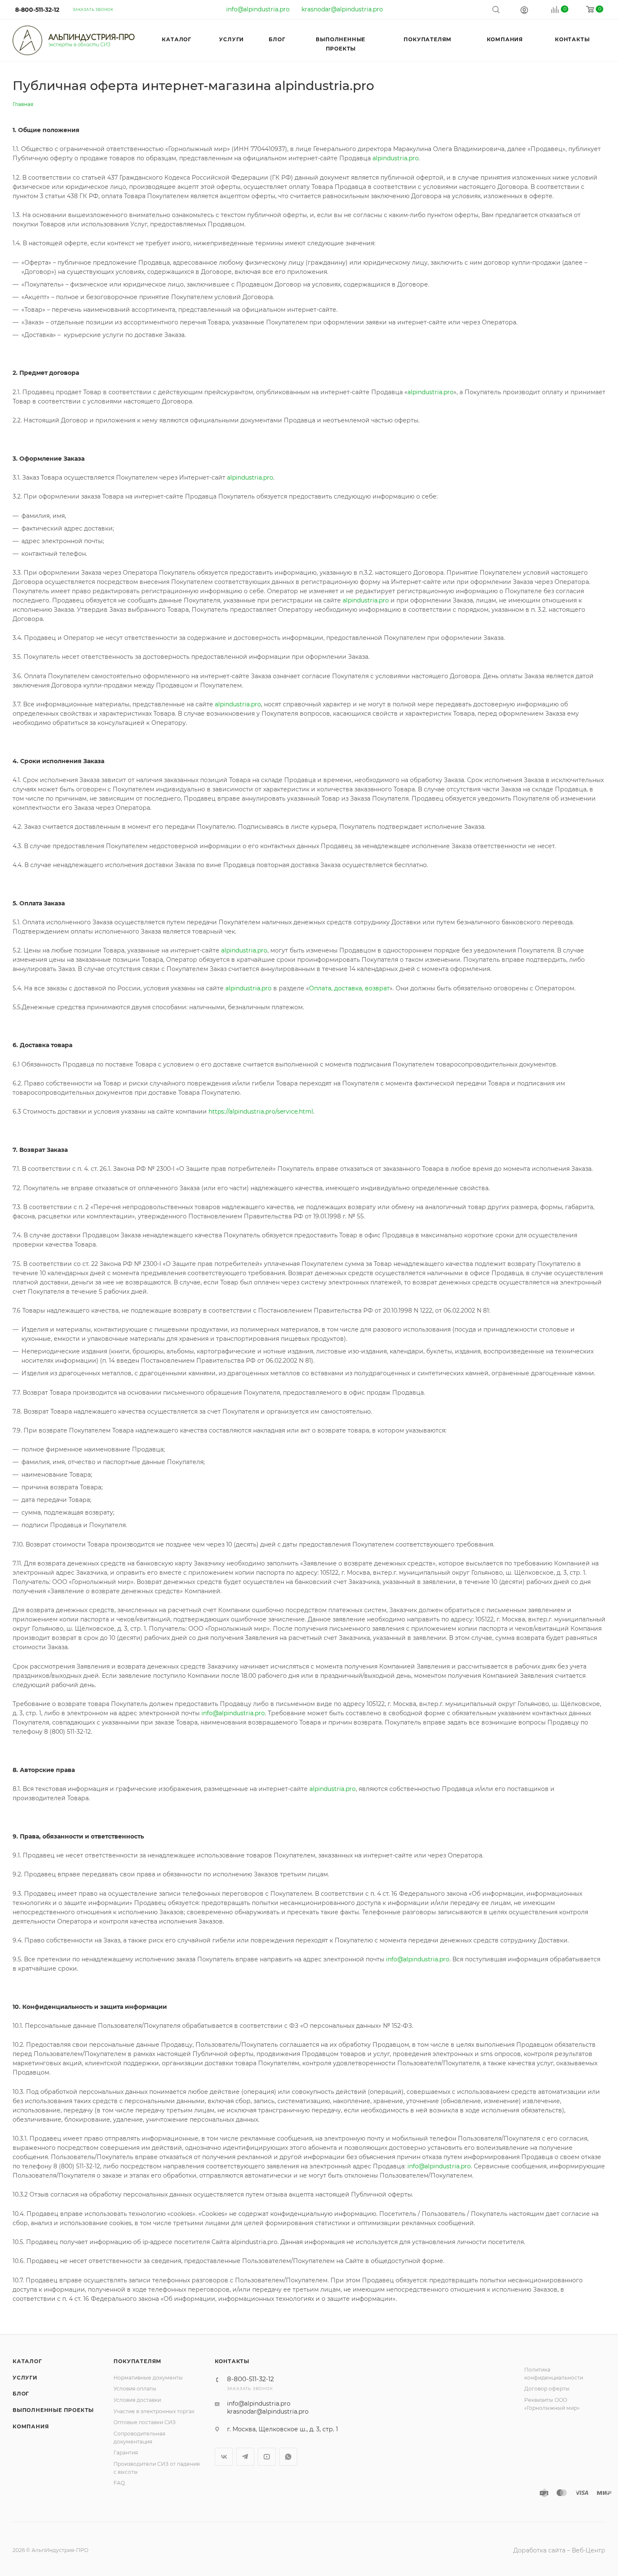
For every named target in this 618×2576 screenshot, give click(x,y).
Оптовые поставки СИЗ (145, 2422)
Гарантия (126, 2453)
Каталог (27, 2361)
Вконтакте (224, 2457)
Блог (21, 2394)
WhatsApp (288, 2457)
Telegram (245, 2457)
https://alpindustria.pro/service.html (261, 1112)
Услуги (25, 2378)
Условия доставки (137, 2400)
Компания (31, 2426)
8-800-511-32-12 (37, 10)
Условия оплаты (135, 2389)
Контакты (232, 2361)
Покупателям (137, 2361)
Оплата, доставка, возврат (349, 988)
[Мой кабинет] (524, 10)
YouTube (267, 2457)
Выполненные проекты (53, 2410)
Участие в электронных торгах (154, 2411)
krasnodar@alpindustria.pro (342, 9)
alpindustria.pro (396, 158)
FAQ (119, 2483)
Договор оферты (547, 2389)
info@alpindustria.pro (258, 9)
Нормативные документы (148, 2378)
